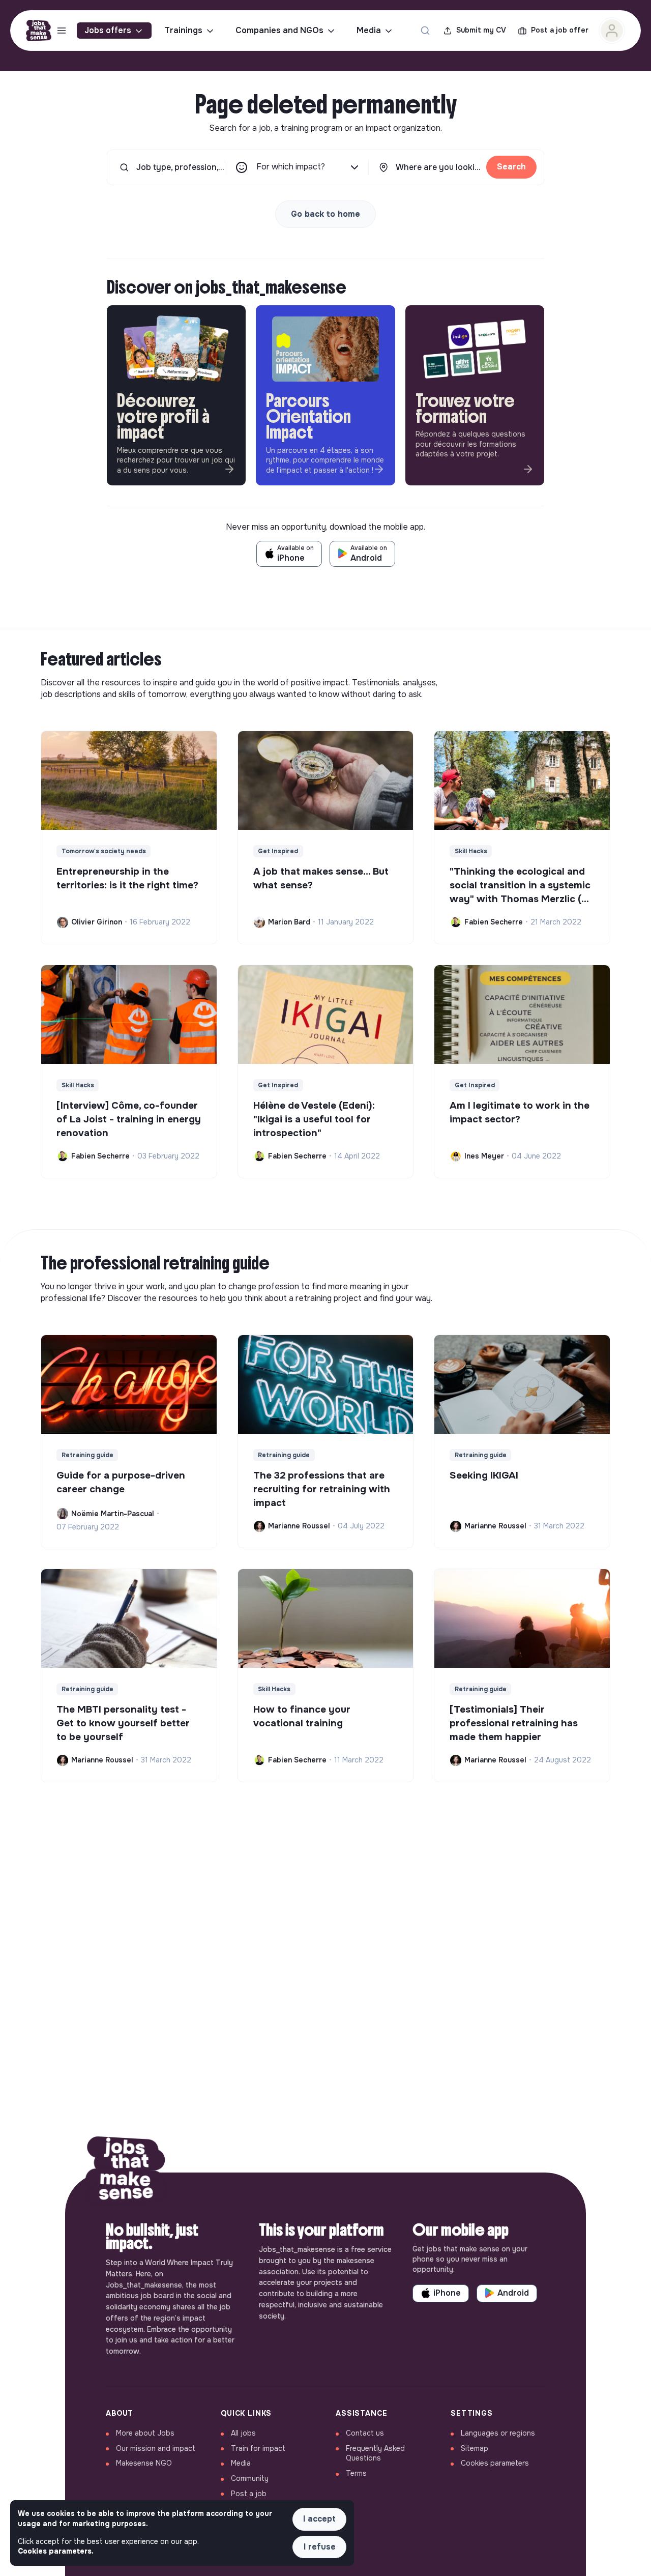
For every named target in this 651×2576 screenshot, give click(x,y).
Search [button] (511, 167)
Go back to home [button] (325, 214)
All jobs (243, 2433)
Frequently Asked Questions (375, 2453)
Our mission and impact (156, 2448)
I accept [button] (319, 2519)
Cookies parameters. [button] (56, 2551)
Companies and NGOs (279, 30)
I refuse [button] (320, 2547)
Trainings (183, 30)
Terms (356, 2473)
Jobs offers (108, 30)
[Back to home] (126, 2173)
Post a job (249, 2494)
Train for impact (258, 2448)
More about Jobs (145, 2433)
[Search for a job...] (425, 31)
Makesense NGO (144, 2463)
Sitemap (475, 2448)
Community (250, 2478)
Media (369, 30)
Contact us (365, 2433)
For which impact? (291, 167)
